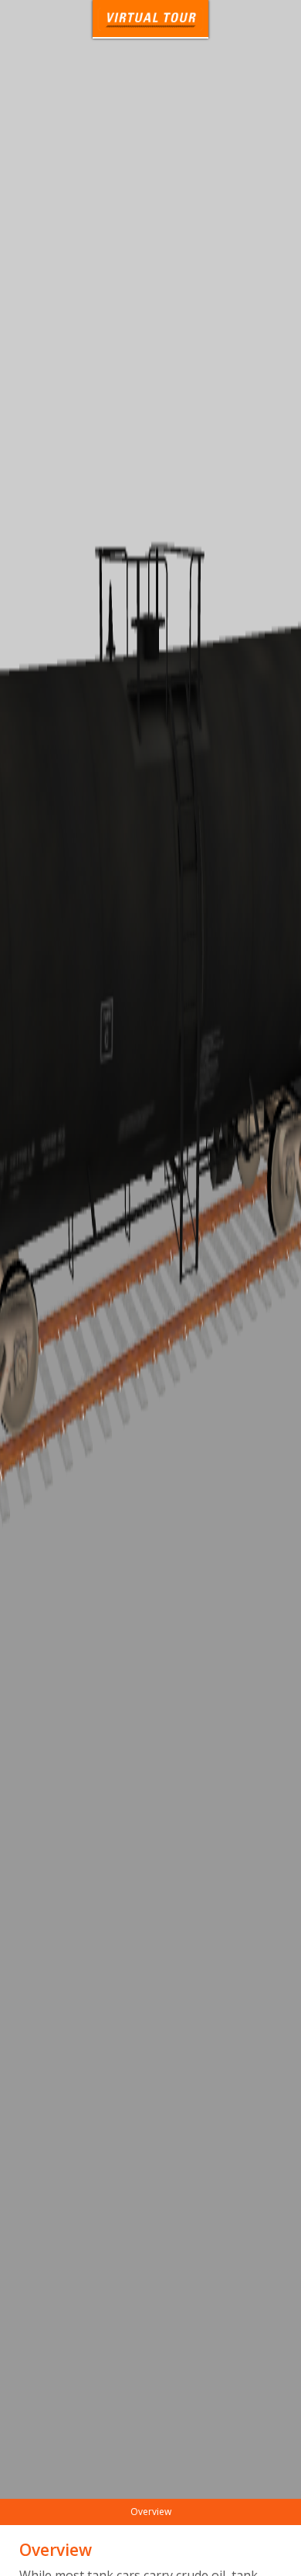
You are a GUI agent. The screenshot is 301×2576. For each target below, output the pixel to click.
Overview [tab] (151, 2512)
